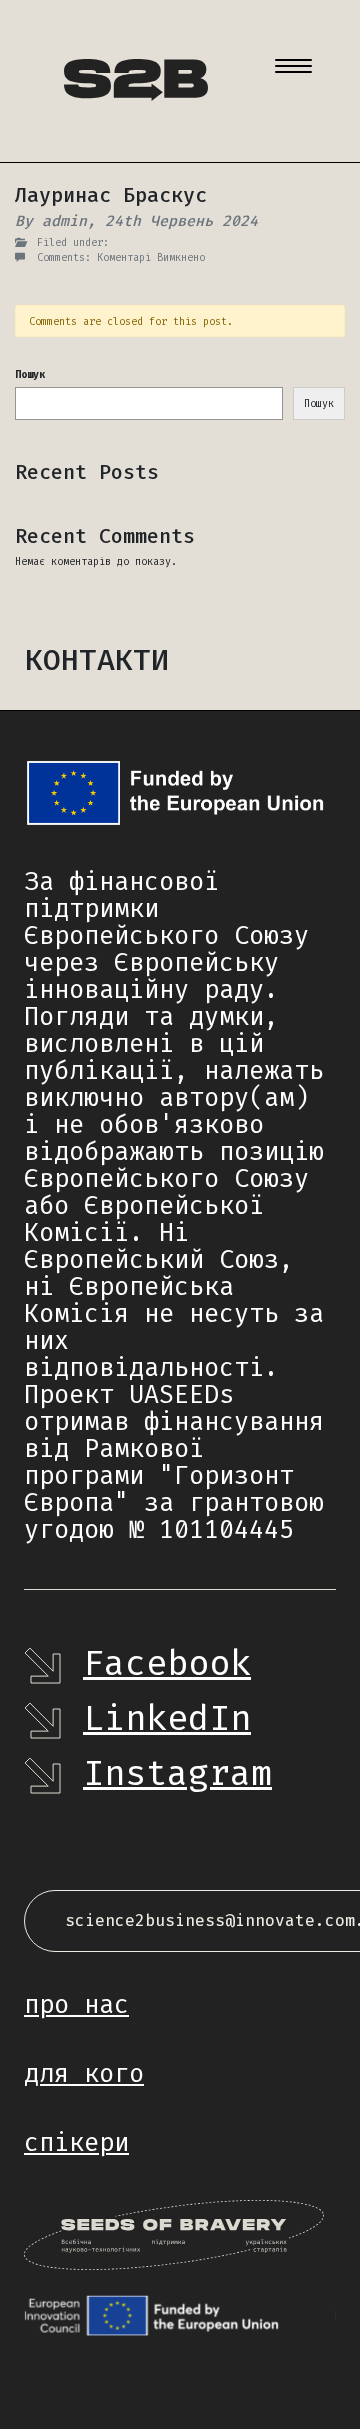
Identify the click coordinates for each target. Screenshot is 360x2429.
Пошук (30, 374)
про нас (76, 2004)
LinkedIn (167, 1718)
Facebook (167, 1663)
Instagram (177, 1773)
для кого (84, 2073)
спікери (76, 2142)
